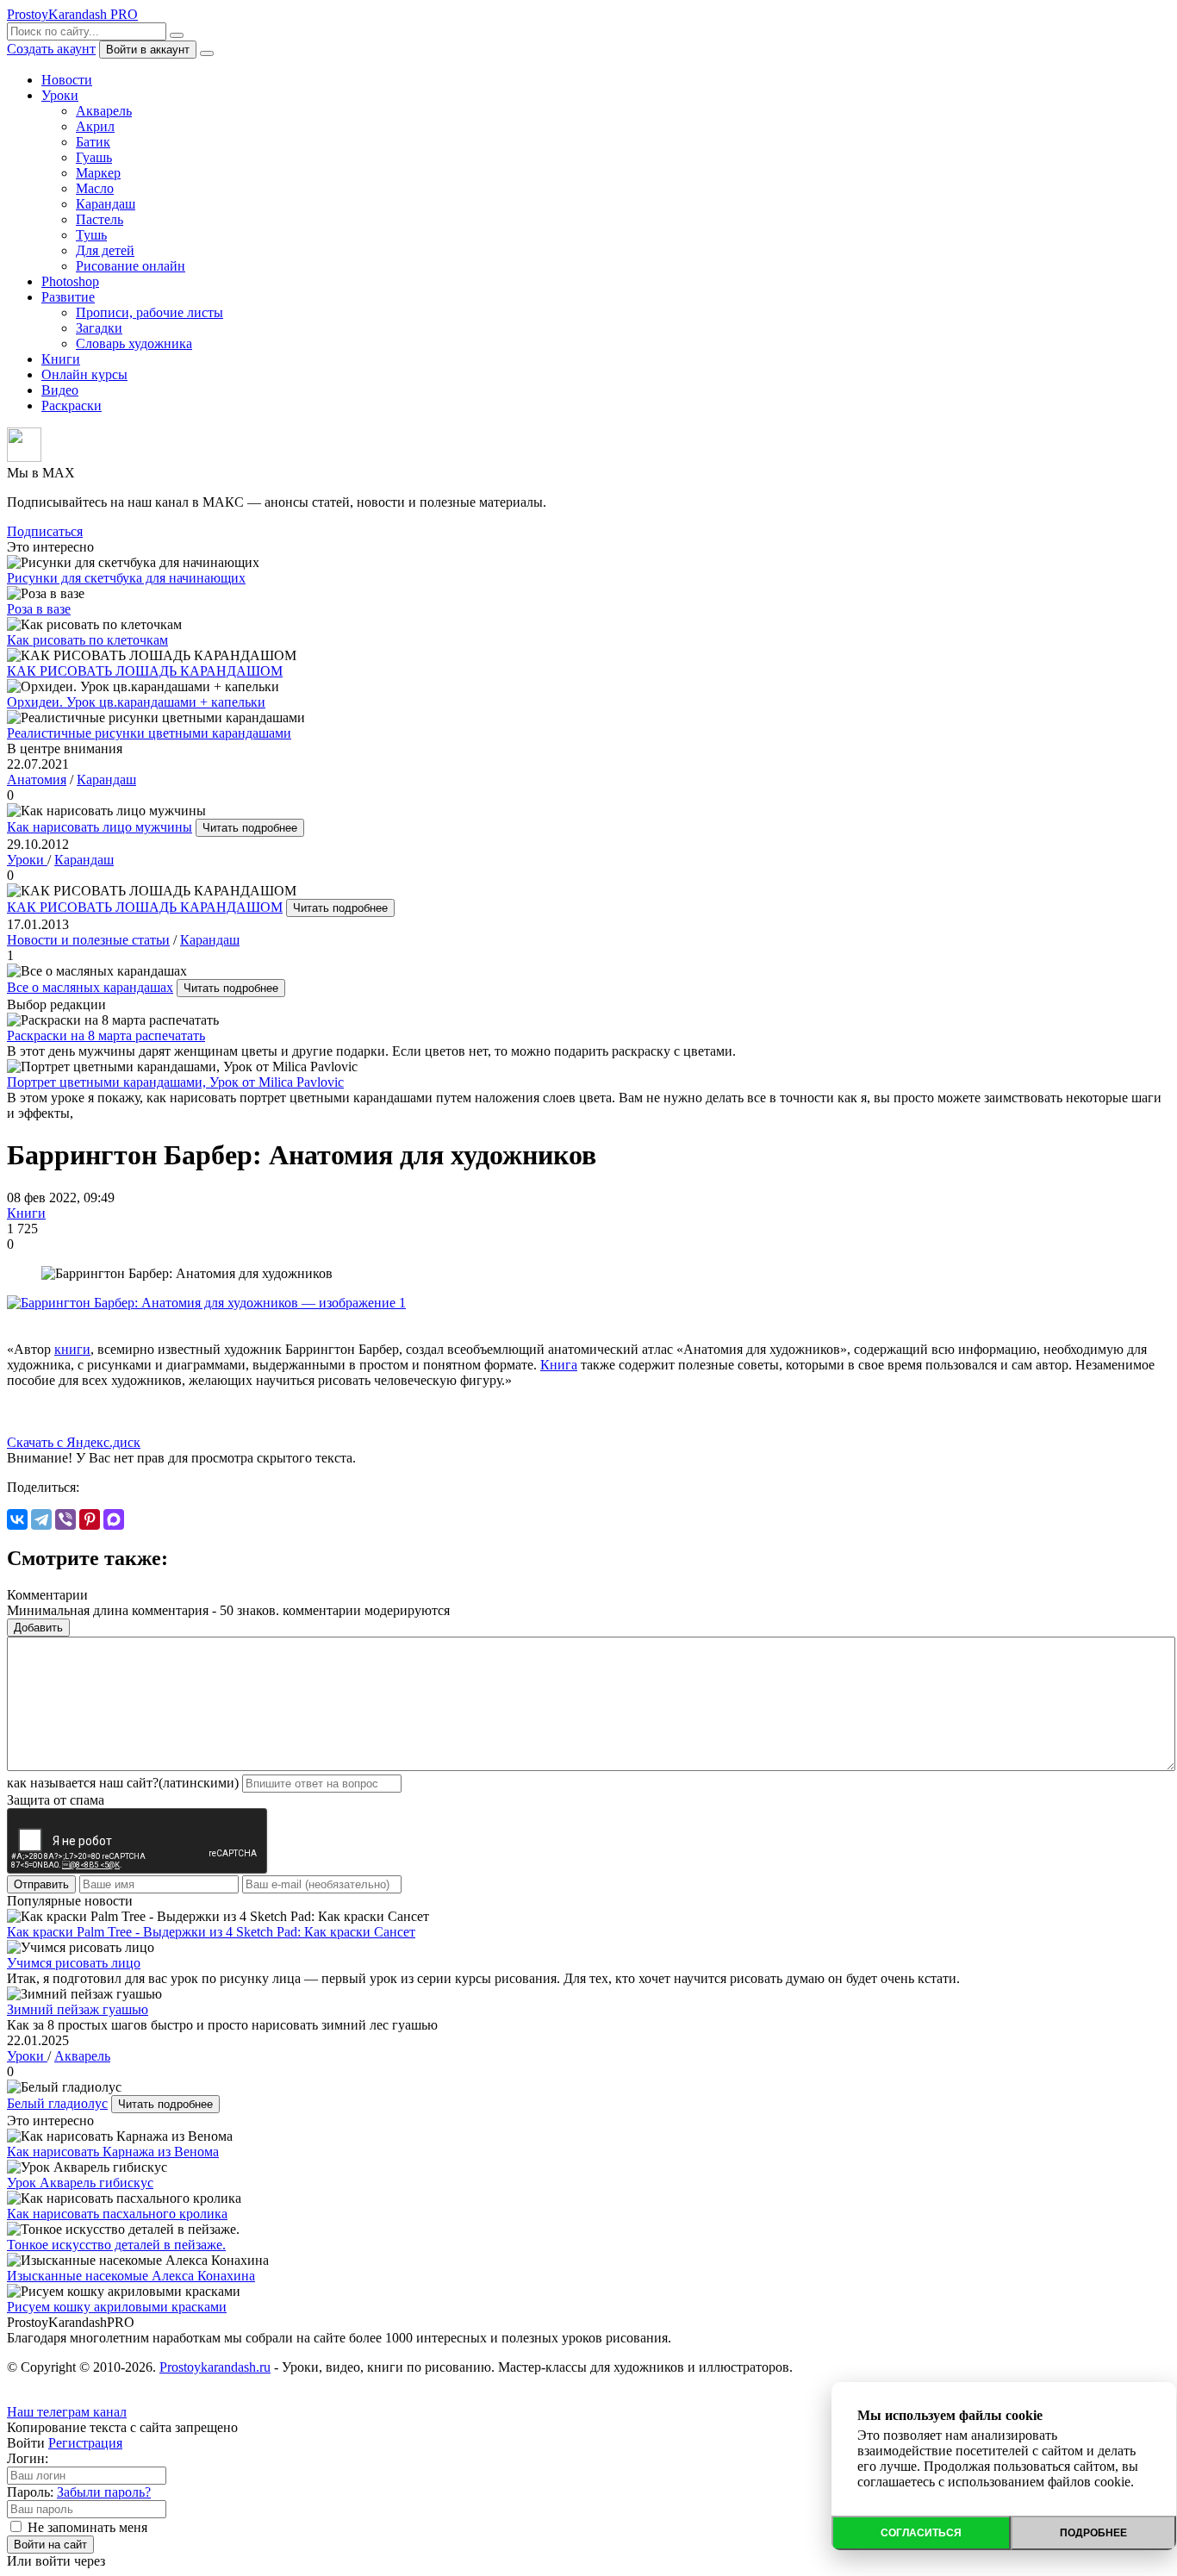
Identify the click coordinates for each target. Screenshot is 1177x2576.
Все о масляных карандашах (90, 987)
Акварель (104, 111)
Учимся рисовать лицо (74, 1963)
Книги (61, 359)
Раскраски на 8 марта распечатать (106, 1035)
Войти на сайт (50, 2545)
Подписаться (45, 531)
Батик (93, 142)
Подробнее (1093, 2533)
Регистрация (85, 2443)
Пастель (100, 219)
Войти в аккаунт (148, 50)
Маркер (98, 173)
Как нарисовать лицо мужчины (100, 827)
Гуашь (94, 157)
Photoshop (70, 281)
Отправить (41, 1884)
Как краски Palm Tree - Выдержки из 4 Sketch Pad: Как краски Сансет (211, 1932)
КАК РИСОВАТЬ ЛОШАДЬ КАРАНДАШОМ (145, 907)
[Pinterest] (90, 1519)
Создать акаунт (51, 49)
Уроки (60, 95)
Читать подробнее (250, 828)
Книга (559, 1365)
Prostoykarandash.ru (215, 2367)
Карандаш (106, 204)
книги (72, 1349)
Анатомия (37, 780)
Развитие (68, 297)
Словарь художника (134, 343)
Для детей (105, 250)
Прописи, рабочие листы (149, 312)
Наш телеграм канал (67, 2412)
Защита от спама (56, 1800)
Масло (95, 188)
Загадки (99, 328)
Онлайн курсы (84, 374)
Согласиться (921, 2533)
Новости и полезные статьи (88, 940)
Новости (67, 80)
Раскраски (72, 405)
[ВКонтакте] (17, 1519)
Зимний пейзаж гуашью (78, 2009)
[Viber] (65, 1519)
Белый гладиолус (57, 2103)
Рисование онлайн (131, 266)
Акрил (95, 126)
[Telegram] (41, 1519)
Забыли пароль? (104, 2492)
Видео (60, 390)
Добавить (38, 1628)
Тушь (91, 235)
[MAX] (114, 1519)
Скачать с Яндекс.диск (74, 1442)
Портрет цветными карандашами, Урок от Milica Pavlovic (175, 1082)
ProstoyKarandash (72, 14)
